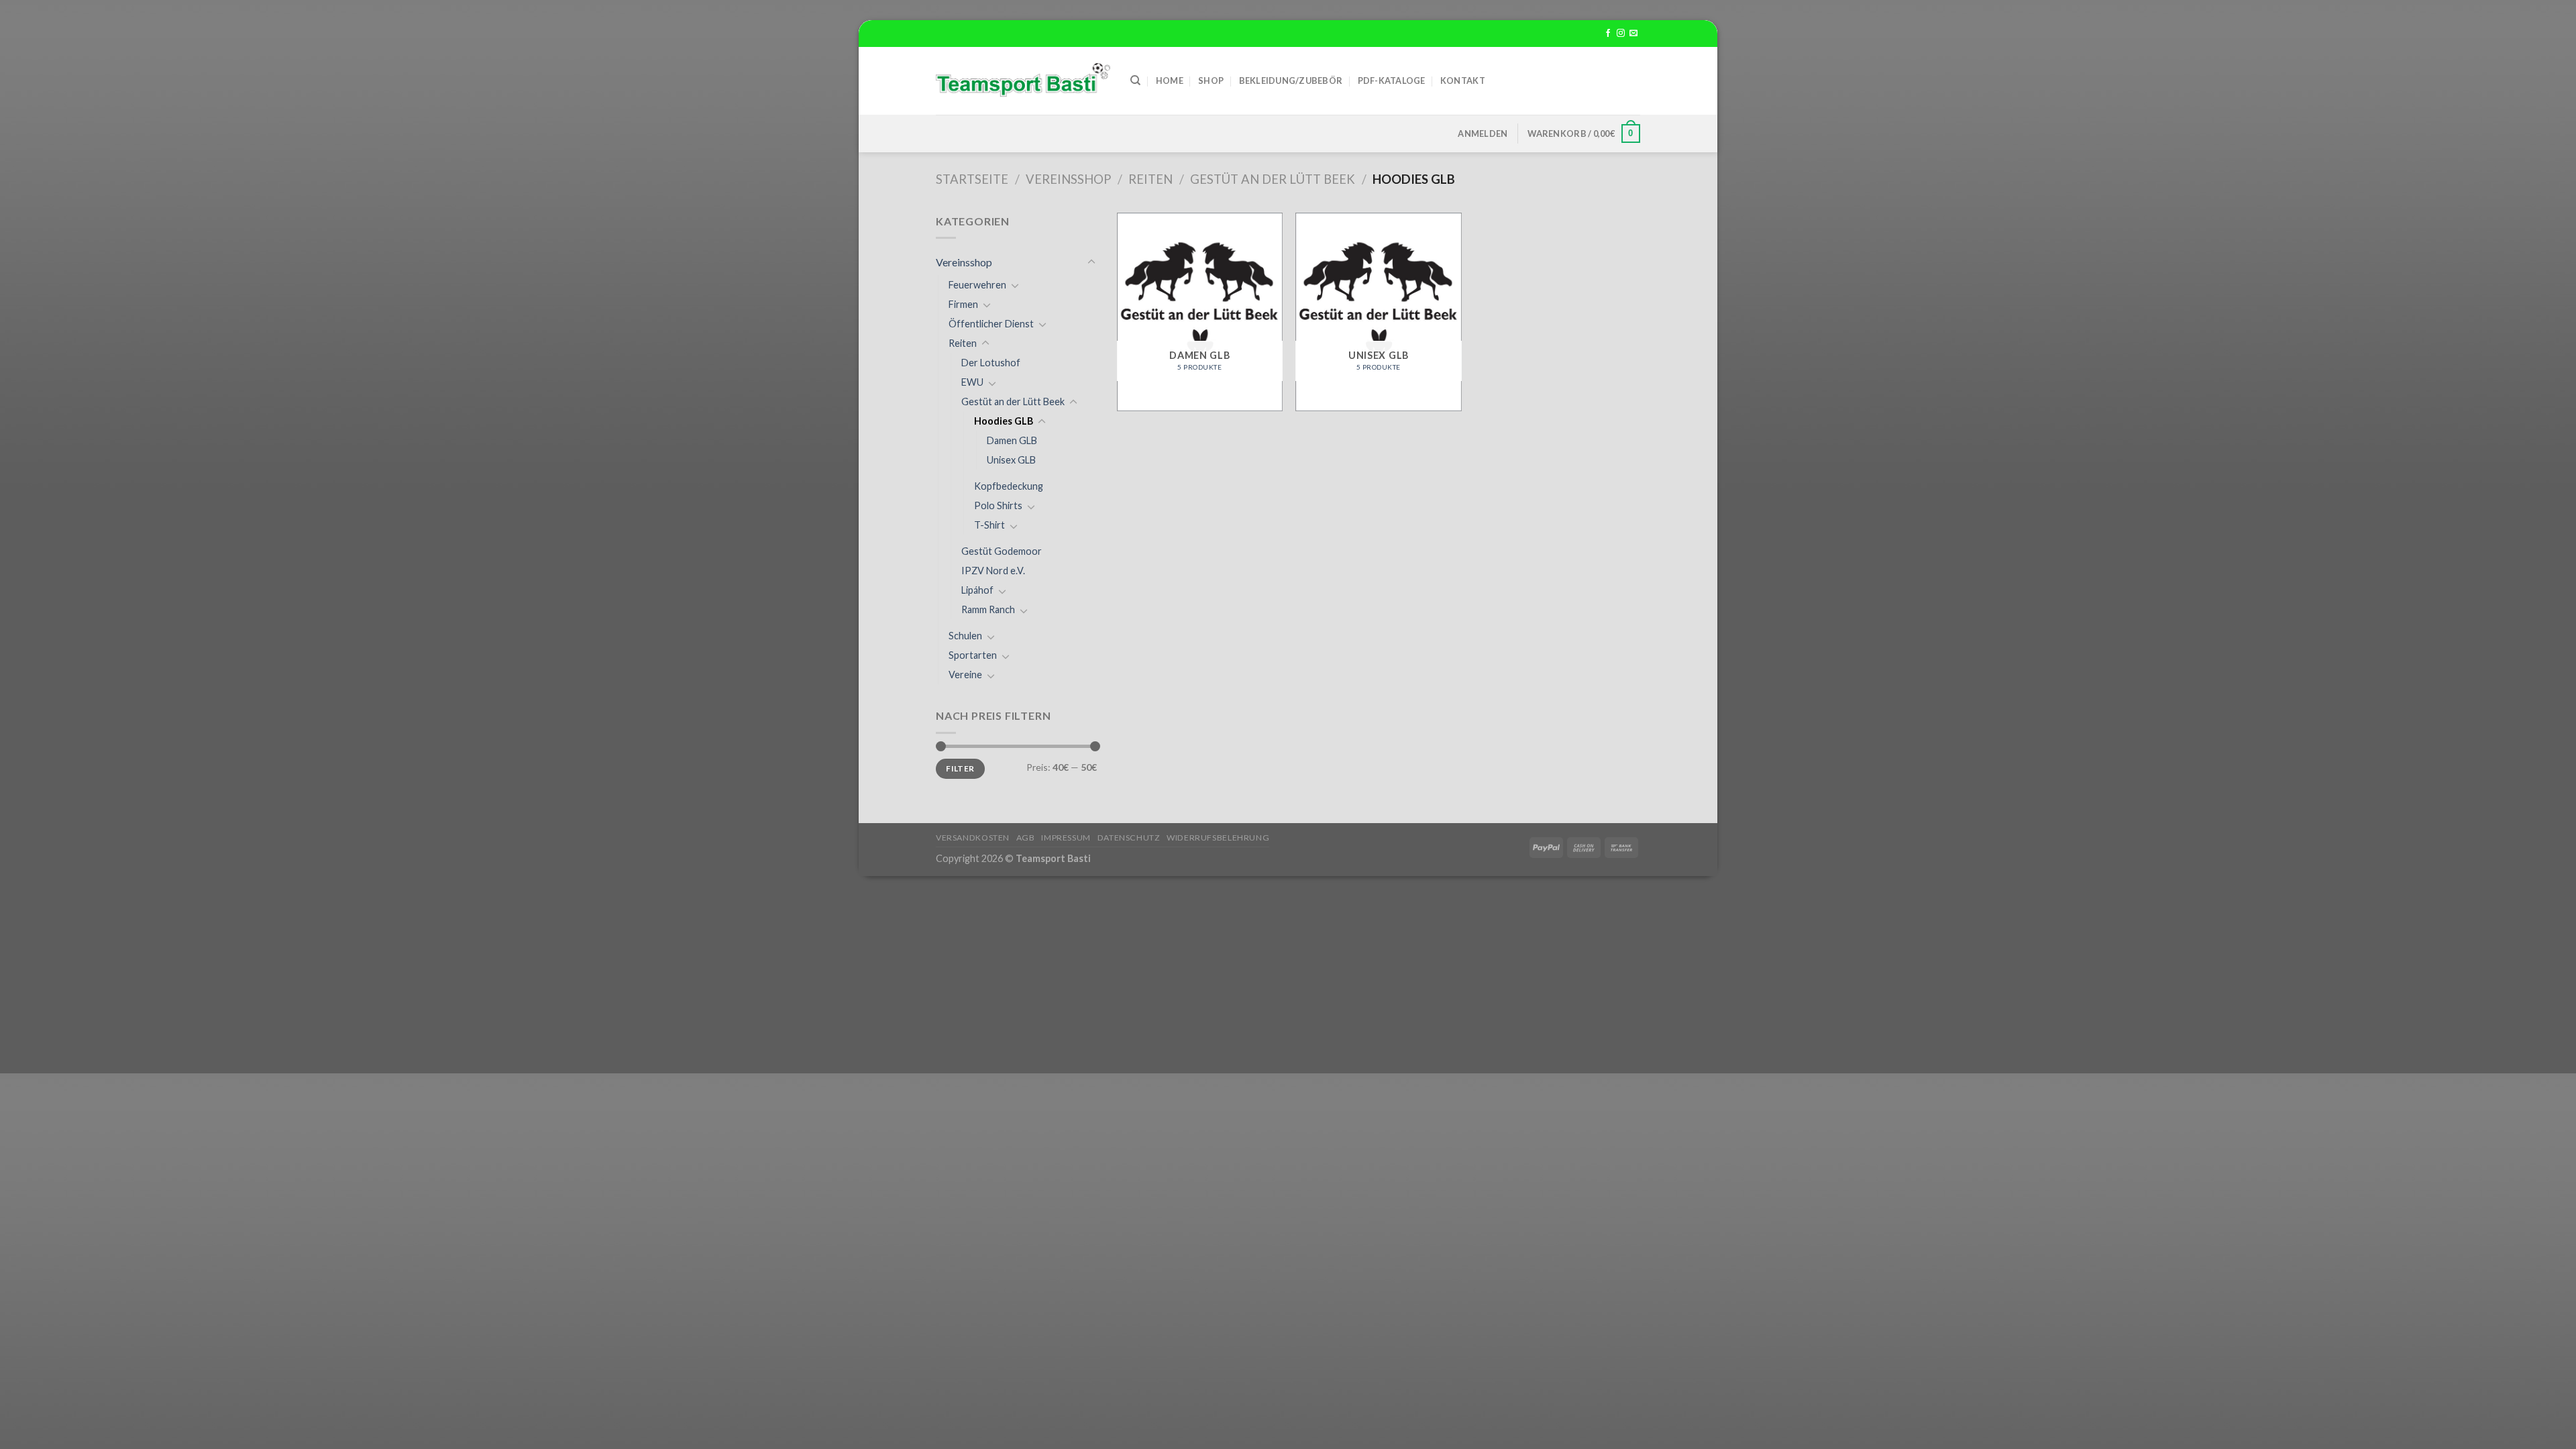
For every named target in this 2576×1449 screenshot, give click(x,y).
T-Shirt (989, 525)
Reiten (1150, 179)
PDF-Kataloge (1392, 80)
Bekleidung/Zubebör (1291, 80)
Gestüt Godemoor (1002, 551)
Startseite (972, 179)
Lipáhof (977, 590)
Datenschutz (1129, 838)
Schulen (965, 636)
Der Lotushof (991, 363)
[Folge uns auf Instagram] (1621, 34)
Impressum (1066, 838)
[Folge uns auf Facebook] (1608, 34)
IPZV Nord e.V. (993, 571)
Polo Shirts (998, 505)
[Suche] (1135, 80)
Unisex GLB (1011, 460)
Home (1170, 80)
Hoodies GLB (1004, 421)
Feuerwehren (977, 285)
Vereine (965, 675)
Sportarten (973, 655)
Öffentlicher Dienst (991, 324)
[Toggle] (1091, 262)
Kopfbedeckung (1009, 486)
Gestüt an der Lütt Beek (1273, 179)
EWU (972, 382)
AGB (1026, 838)
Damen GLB (1012, 440)
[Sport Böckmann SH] (1023, 81)
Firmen (963, 304)
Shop (1211, 80)
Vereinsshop (1068, 179)
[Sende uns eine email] (1633, 34)
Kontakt (1463, 80)
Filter (960, 768)
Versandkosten (973, 838)
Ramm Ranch (988, 609)
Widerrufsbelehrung (1218, 838)
